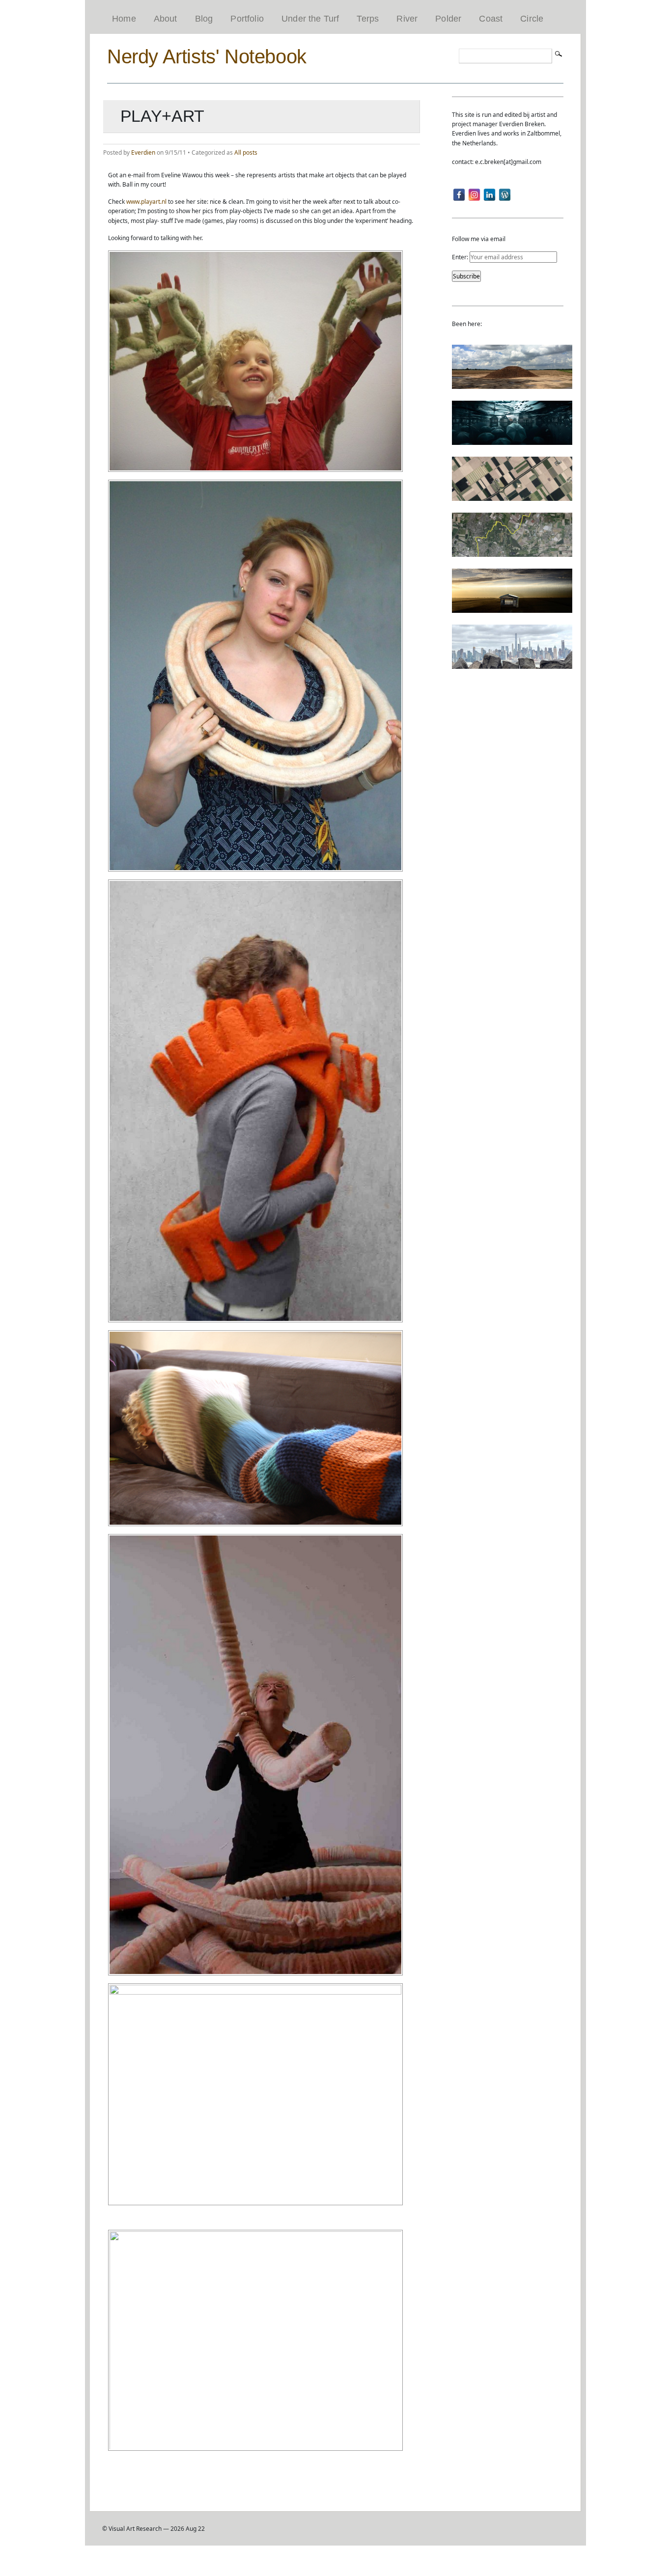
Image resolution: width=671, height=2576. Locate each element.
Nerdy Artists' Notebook (207, 56)
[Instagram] (474, 195)
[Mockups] (512, 608)
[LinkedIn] (489, 195)
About (166, 19)
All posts (246, 152)
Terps (368, 19)
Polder (448, 19)
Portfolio (247, 19)
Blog (204, 19)
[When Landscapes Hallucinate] (512, 496)
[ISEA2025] (512, 552)
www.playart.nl (146, 202)
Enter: (461, 257)
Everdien (143, 152)
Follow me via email (479, 239)
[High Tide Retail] (512, 440)
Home (124, 19)
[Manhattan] (512, 664)
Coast (491, 19)
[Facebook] (459, 195)
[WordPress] (505, 195)
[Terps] (512, 384)
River (407, 19)
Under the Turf (310, 19)
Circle (532, 19)
